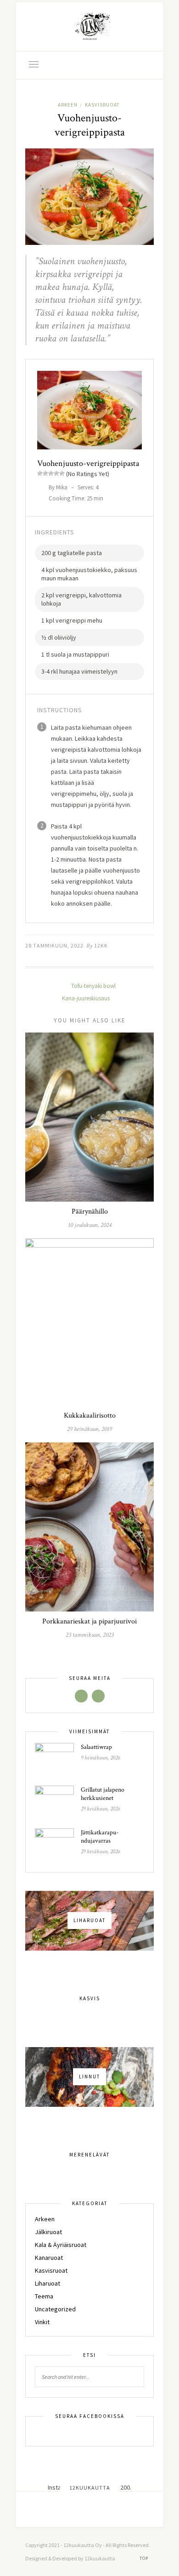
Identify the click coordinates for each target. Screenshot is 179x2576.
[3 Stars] (51, 473)
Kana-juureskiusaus (87, 998)
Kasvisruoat (102, 105)
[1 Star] (40, 473)
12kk (101, 945)
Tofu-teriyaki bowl (93, 986)
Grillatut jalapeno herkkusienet (103, 1794)
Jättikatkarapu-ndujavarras (100, 1837)
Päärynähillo (90, 1211)
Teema (44, 2296)
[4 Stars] (56, 473)
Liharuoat (48, 2283)
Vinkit (42, 2322)
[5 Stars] (62, 473)
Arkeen (68, 105)
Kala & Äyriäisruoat (61, 2245)
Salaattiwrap (96, 1747)
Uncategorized (55, 2309)
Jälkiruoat (48, 2232)
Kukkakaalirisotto (90, 1416)
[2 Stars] (45, 473)
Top (145, 2558)
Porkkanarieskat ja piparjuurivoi (89, 1621)
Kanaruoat (49, 2258)
